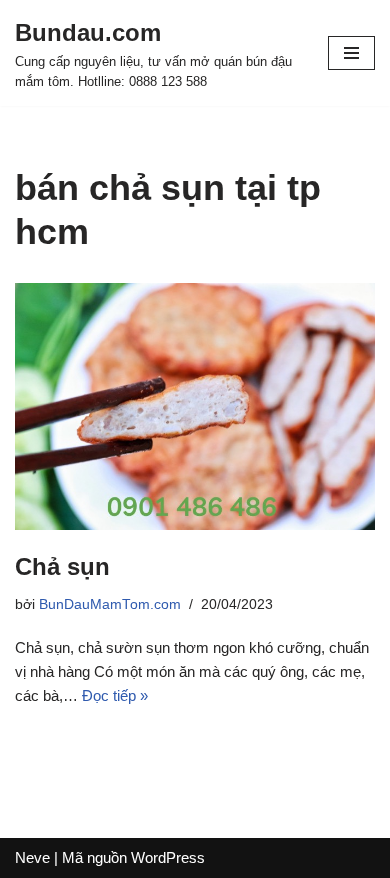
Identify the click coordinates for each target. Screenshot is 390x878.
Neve (32, 857)
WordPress (168, 857)
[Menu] (351, 53)
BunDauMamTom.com (110, 604)
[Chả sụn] (195, 407)
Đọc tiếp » (115, 695)
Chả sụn (62, 566)
